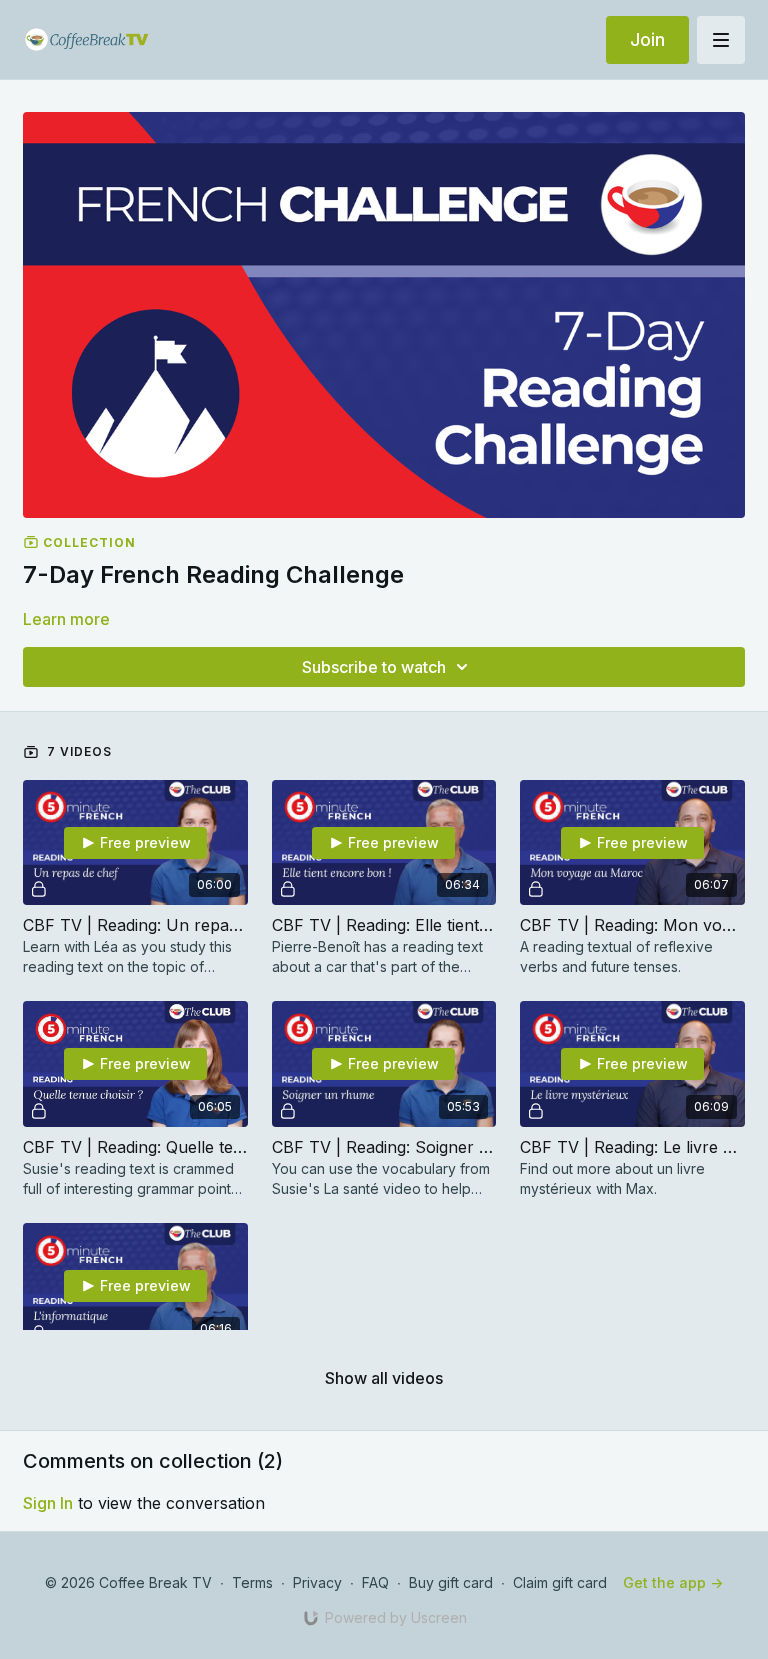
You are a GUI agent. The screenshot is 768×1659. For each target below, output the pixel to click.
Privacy (317, 1582)
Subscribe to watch (374, 667)
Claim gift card (560, 1582)
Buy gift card (451, 1582)
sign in (48, 1503)
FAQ (375, 1582)
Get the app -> (673, 1582)
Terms (252, 1582)
